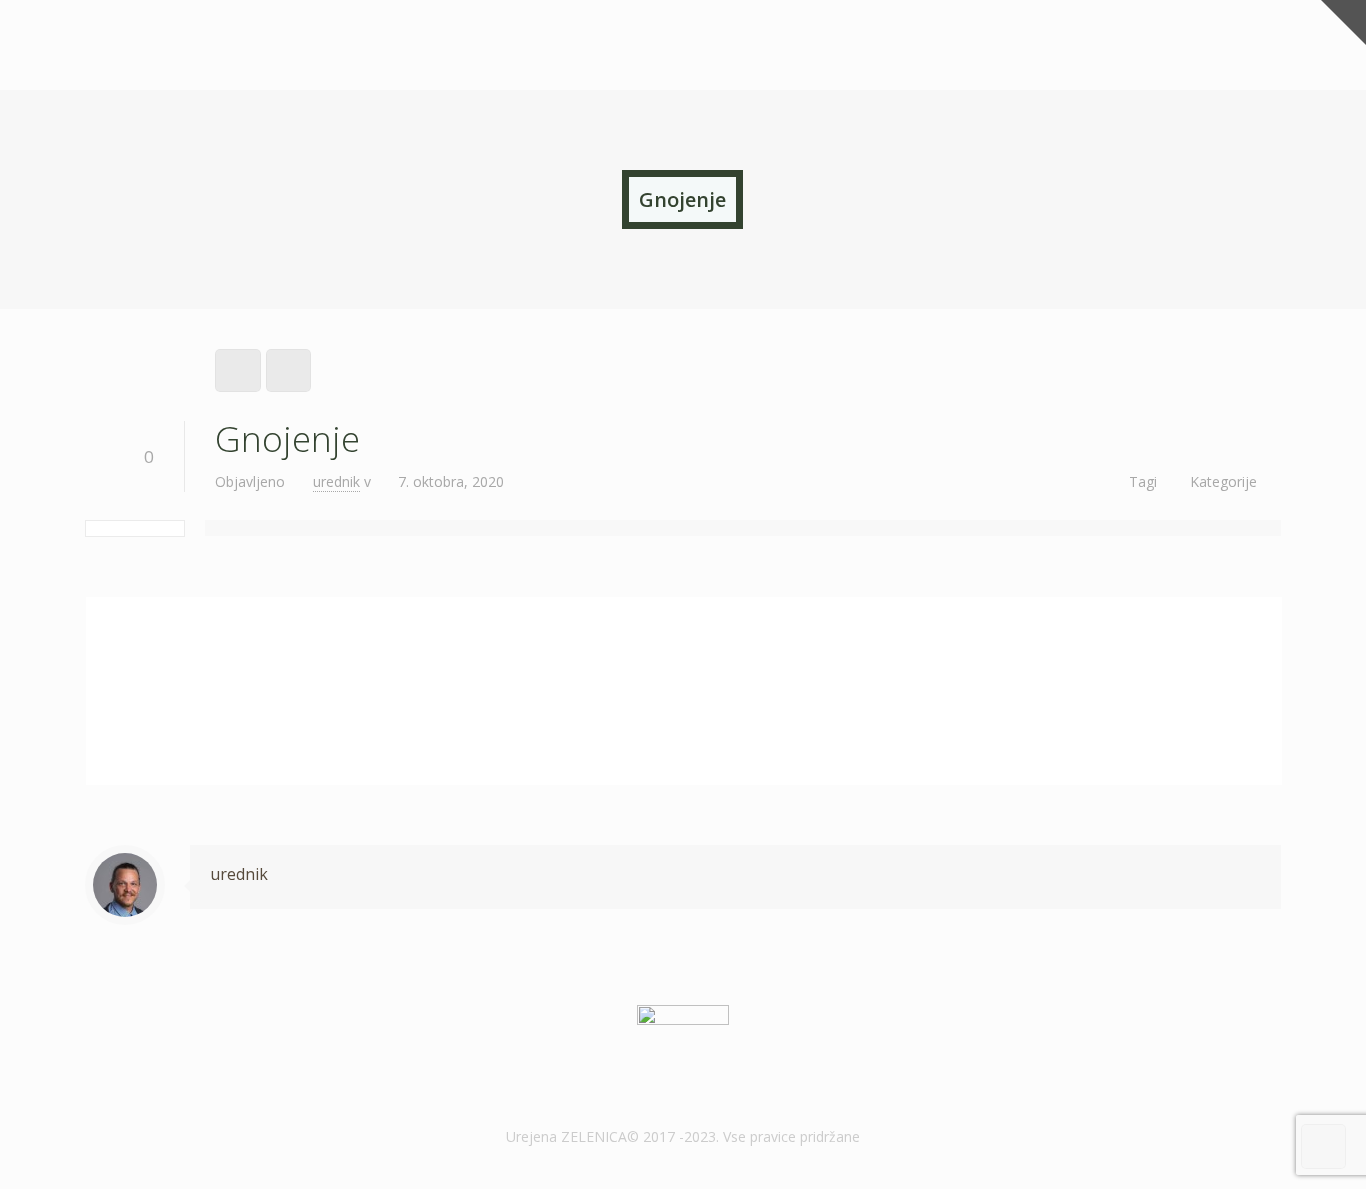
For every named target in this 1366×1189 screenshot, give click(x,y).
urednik (336, 481)
